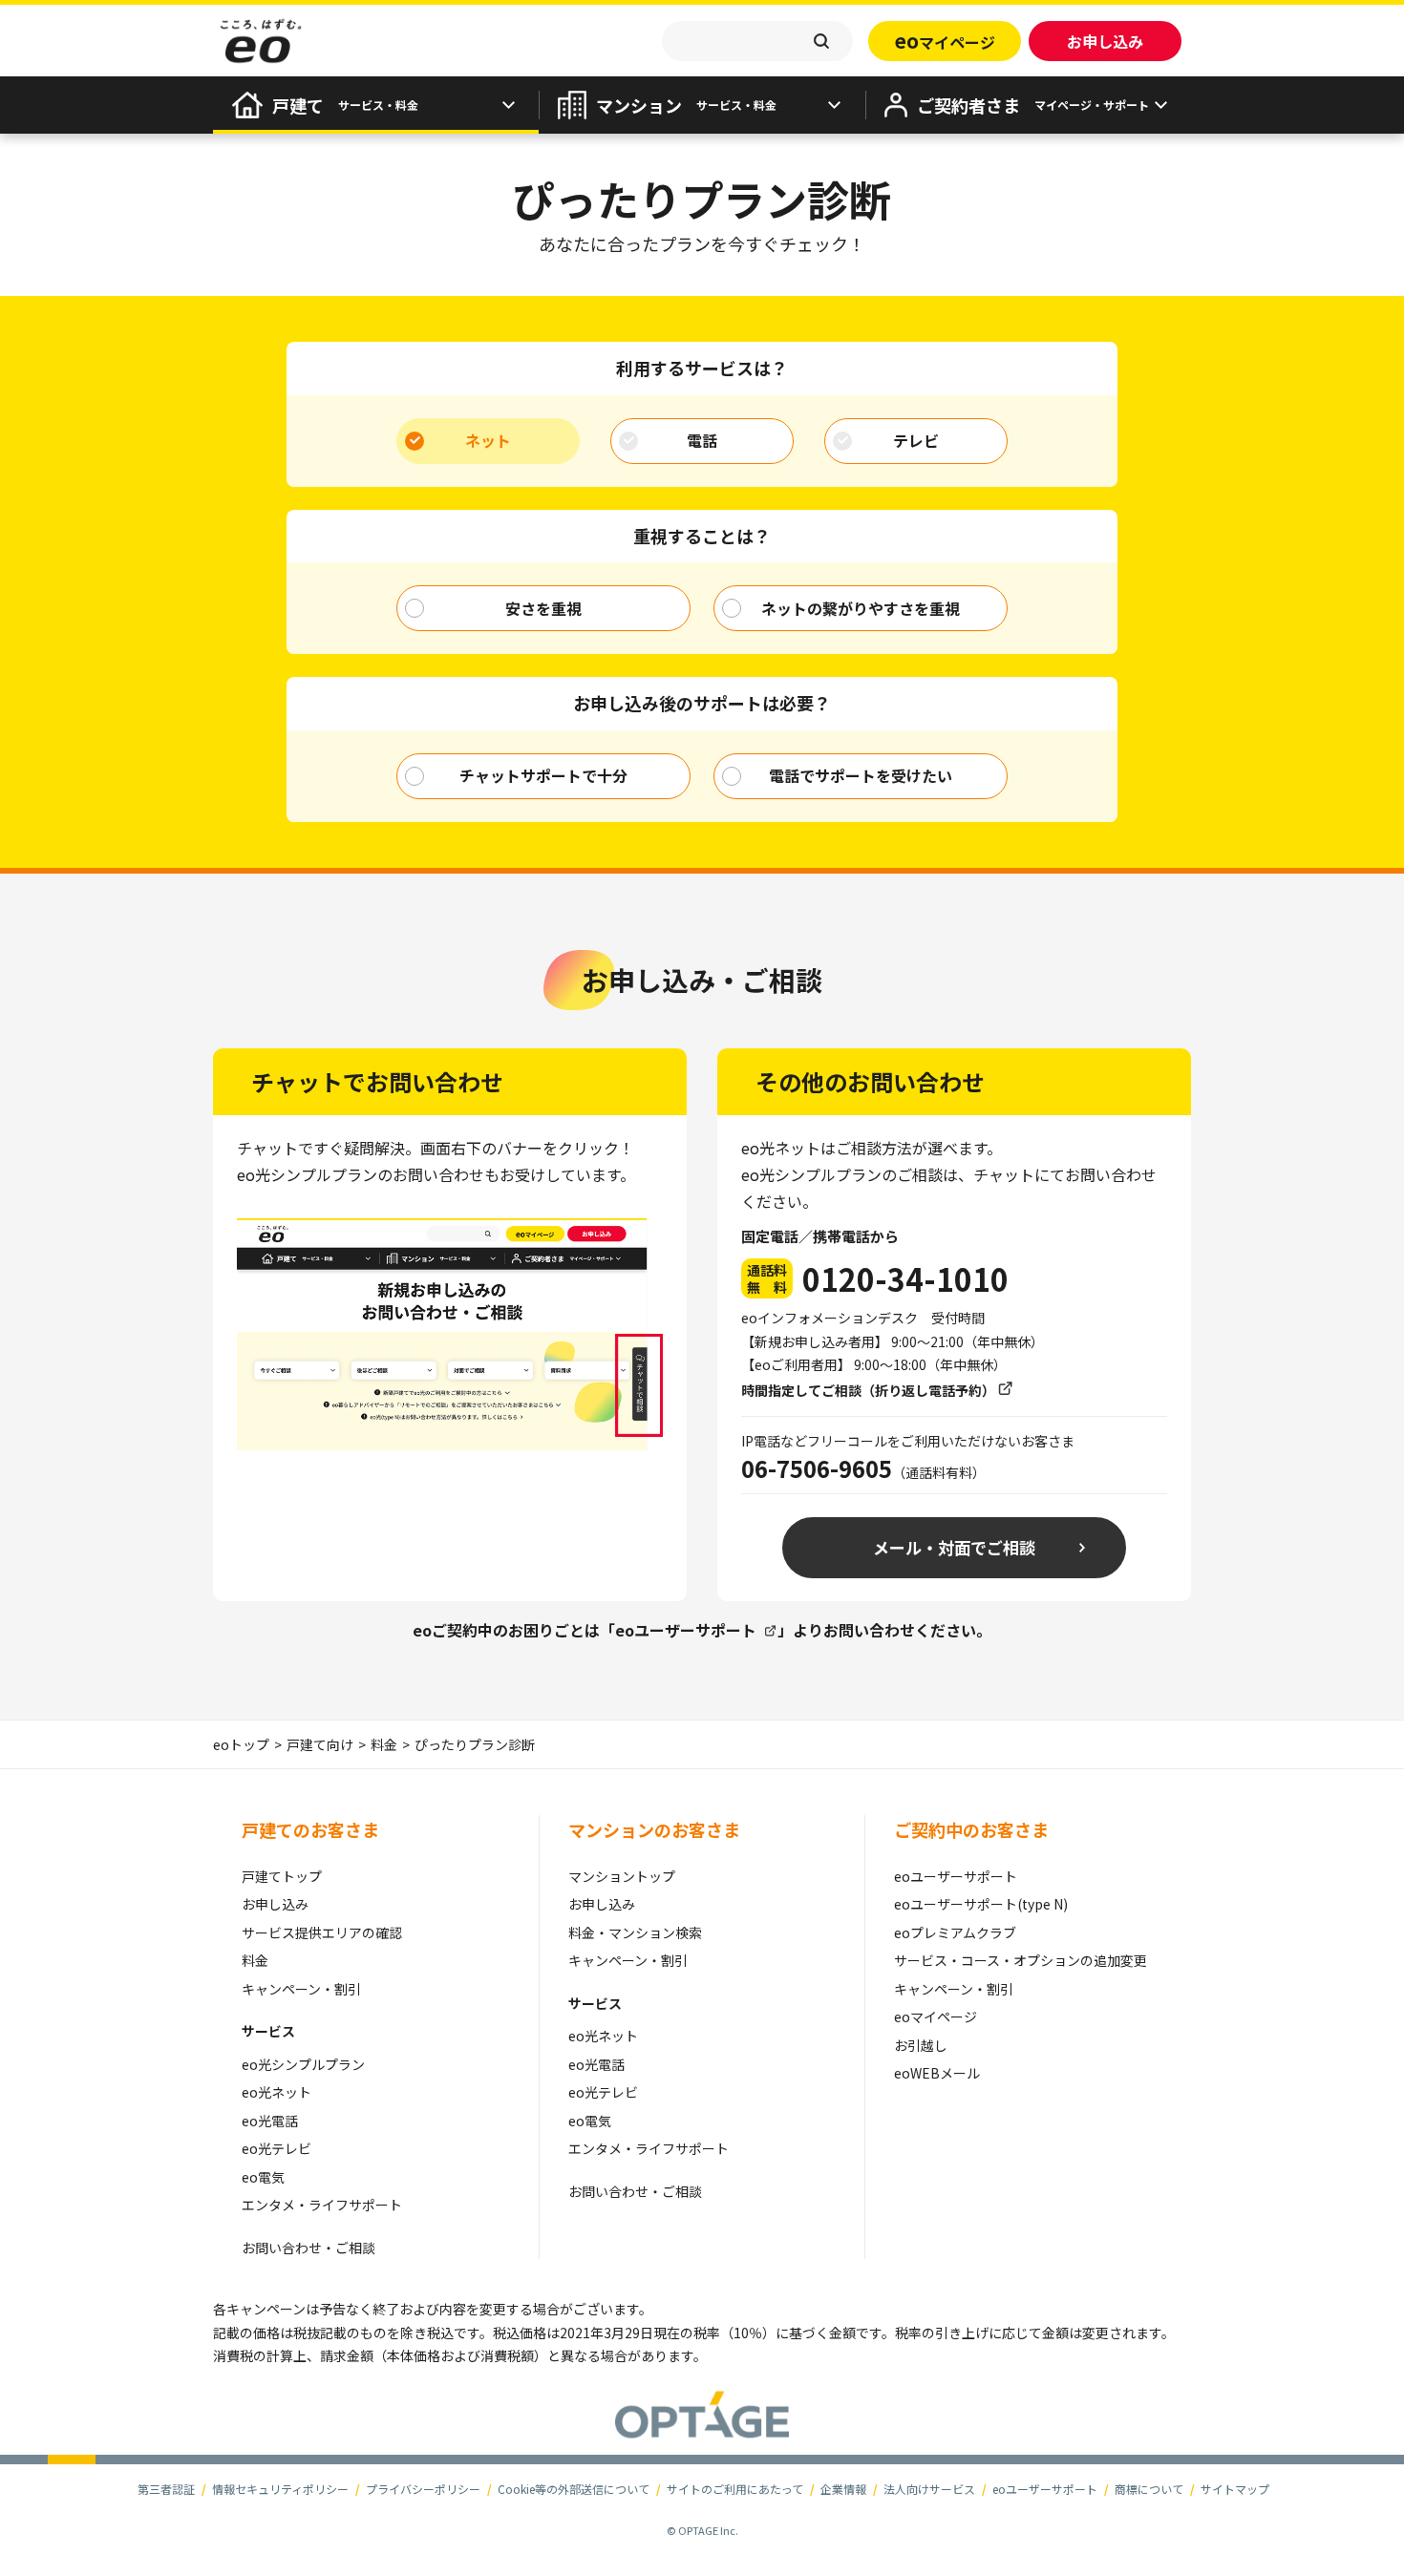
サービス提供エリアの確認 (322, 1932)
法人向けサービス (929, 2489)
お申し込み (275, 1904)
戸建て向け (320, 1744)
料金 (384, 1744)
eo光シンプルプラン (303, 2064)
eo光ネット (277, 2092)
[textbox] (757, 41)
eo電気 (263, 2177)
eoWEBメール (937, 2073)
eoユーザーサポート (686, 1630)
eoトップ (241, 1744)
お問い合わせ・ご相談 (308, 2248)
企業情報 (843, 2489)
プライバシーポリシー (423, 2489)
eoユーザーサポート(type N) (981, 1904)
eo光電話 (270, 2121)
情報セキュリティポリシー (280, 2489)
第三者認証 (166, 2489)
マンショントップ (622, 1876)
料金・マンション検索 (635, 1932)
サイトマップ (1235, 2489)
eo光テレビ (277, 2148)
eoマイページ (936, 2016)
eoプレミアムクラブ (955, 1932)
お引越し (921, 2045)
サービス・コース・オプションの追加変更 (1021, 1960)
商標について (1149, 2489)
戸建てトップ (282, 1876)
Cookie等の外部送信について (574, 2489)
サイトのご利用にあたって (735, 2489)
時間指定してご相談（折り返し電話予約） (868, 1390)
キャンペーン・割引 (301, 1989)
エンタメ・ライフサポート (322, 2205)
